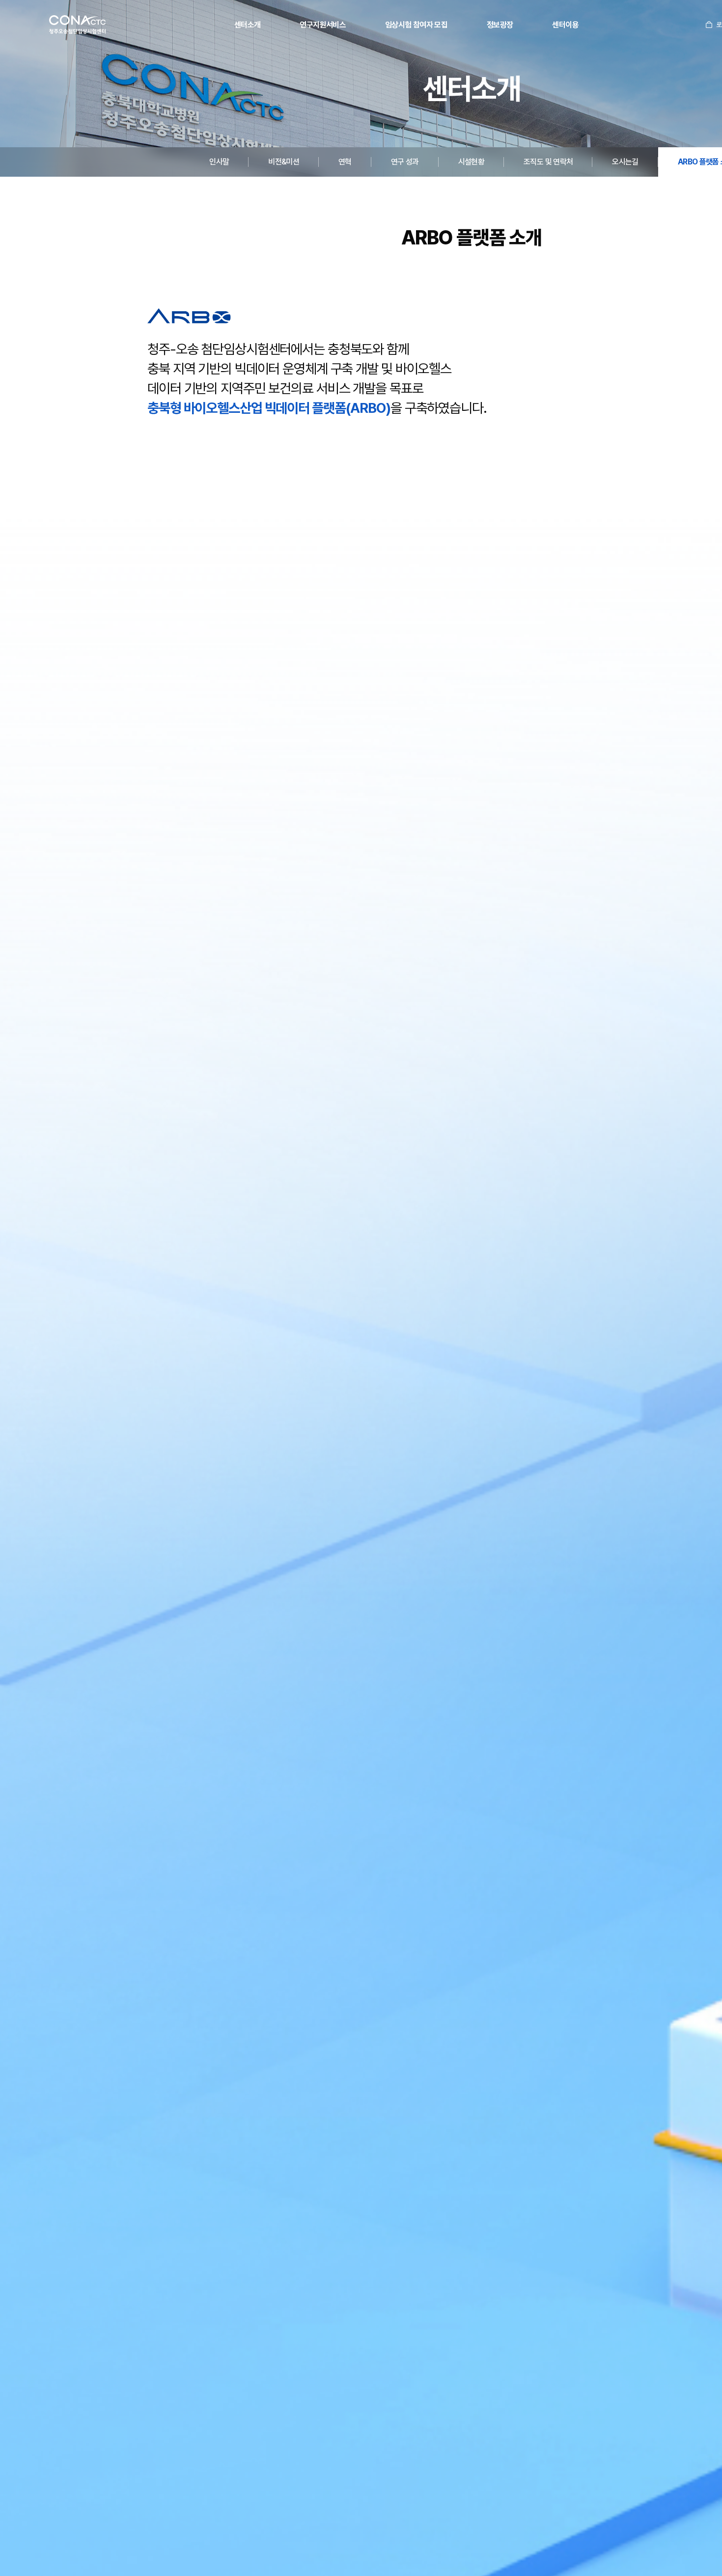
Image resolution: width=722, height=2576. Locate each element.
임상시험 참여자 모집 (416, 25)
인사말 (219, 162)
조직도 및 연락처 (548, 162)
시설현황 (471, 162)
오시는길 (625, 162)
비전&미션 (284, 162)
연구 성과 (405, 162)
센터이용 (565, 25)
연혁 (345, 162)
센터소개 (247, 25)
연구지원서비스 (323, 25)
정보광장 (500, 25)
